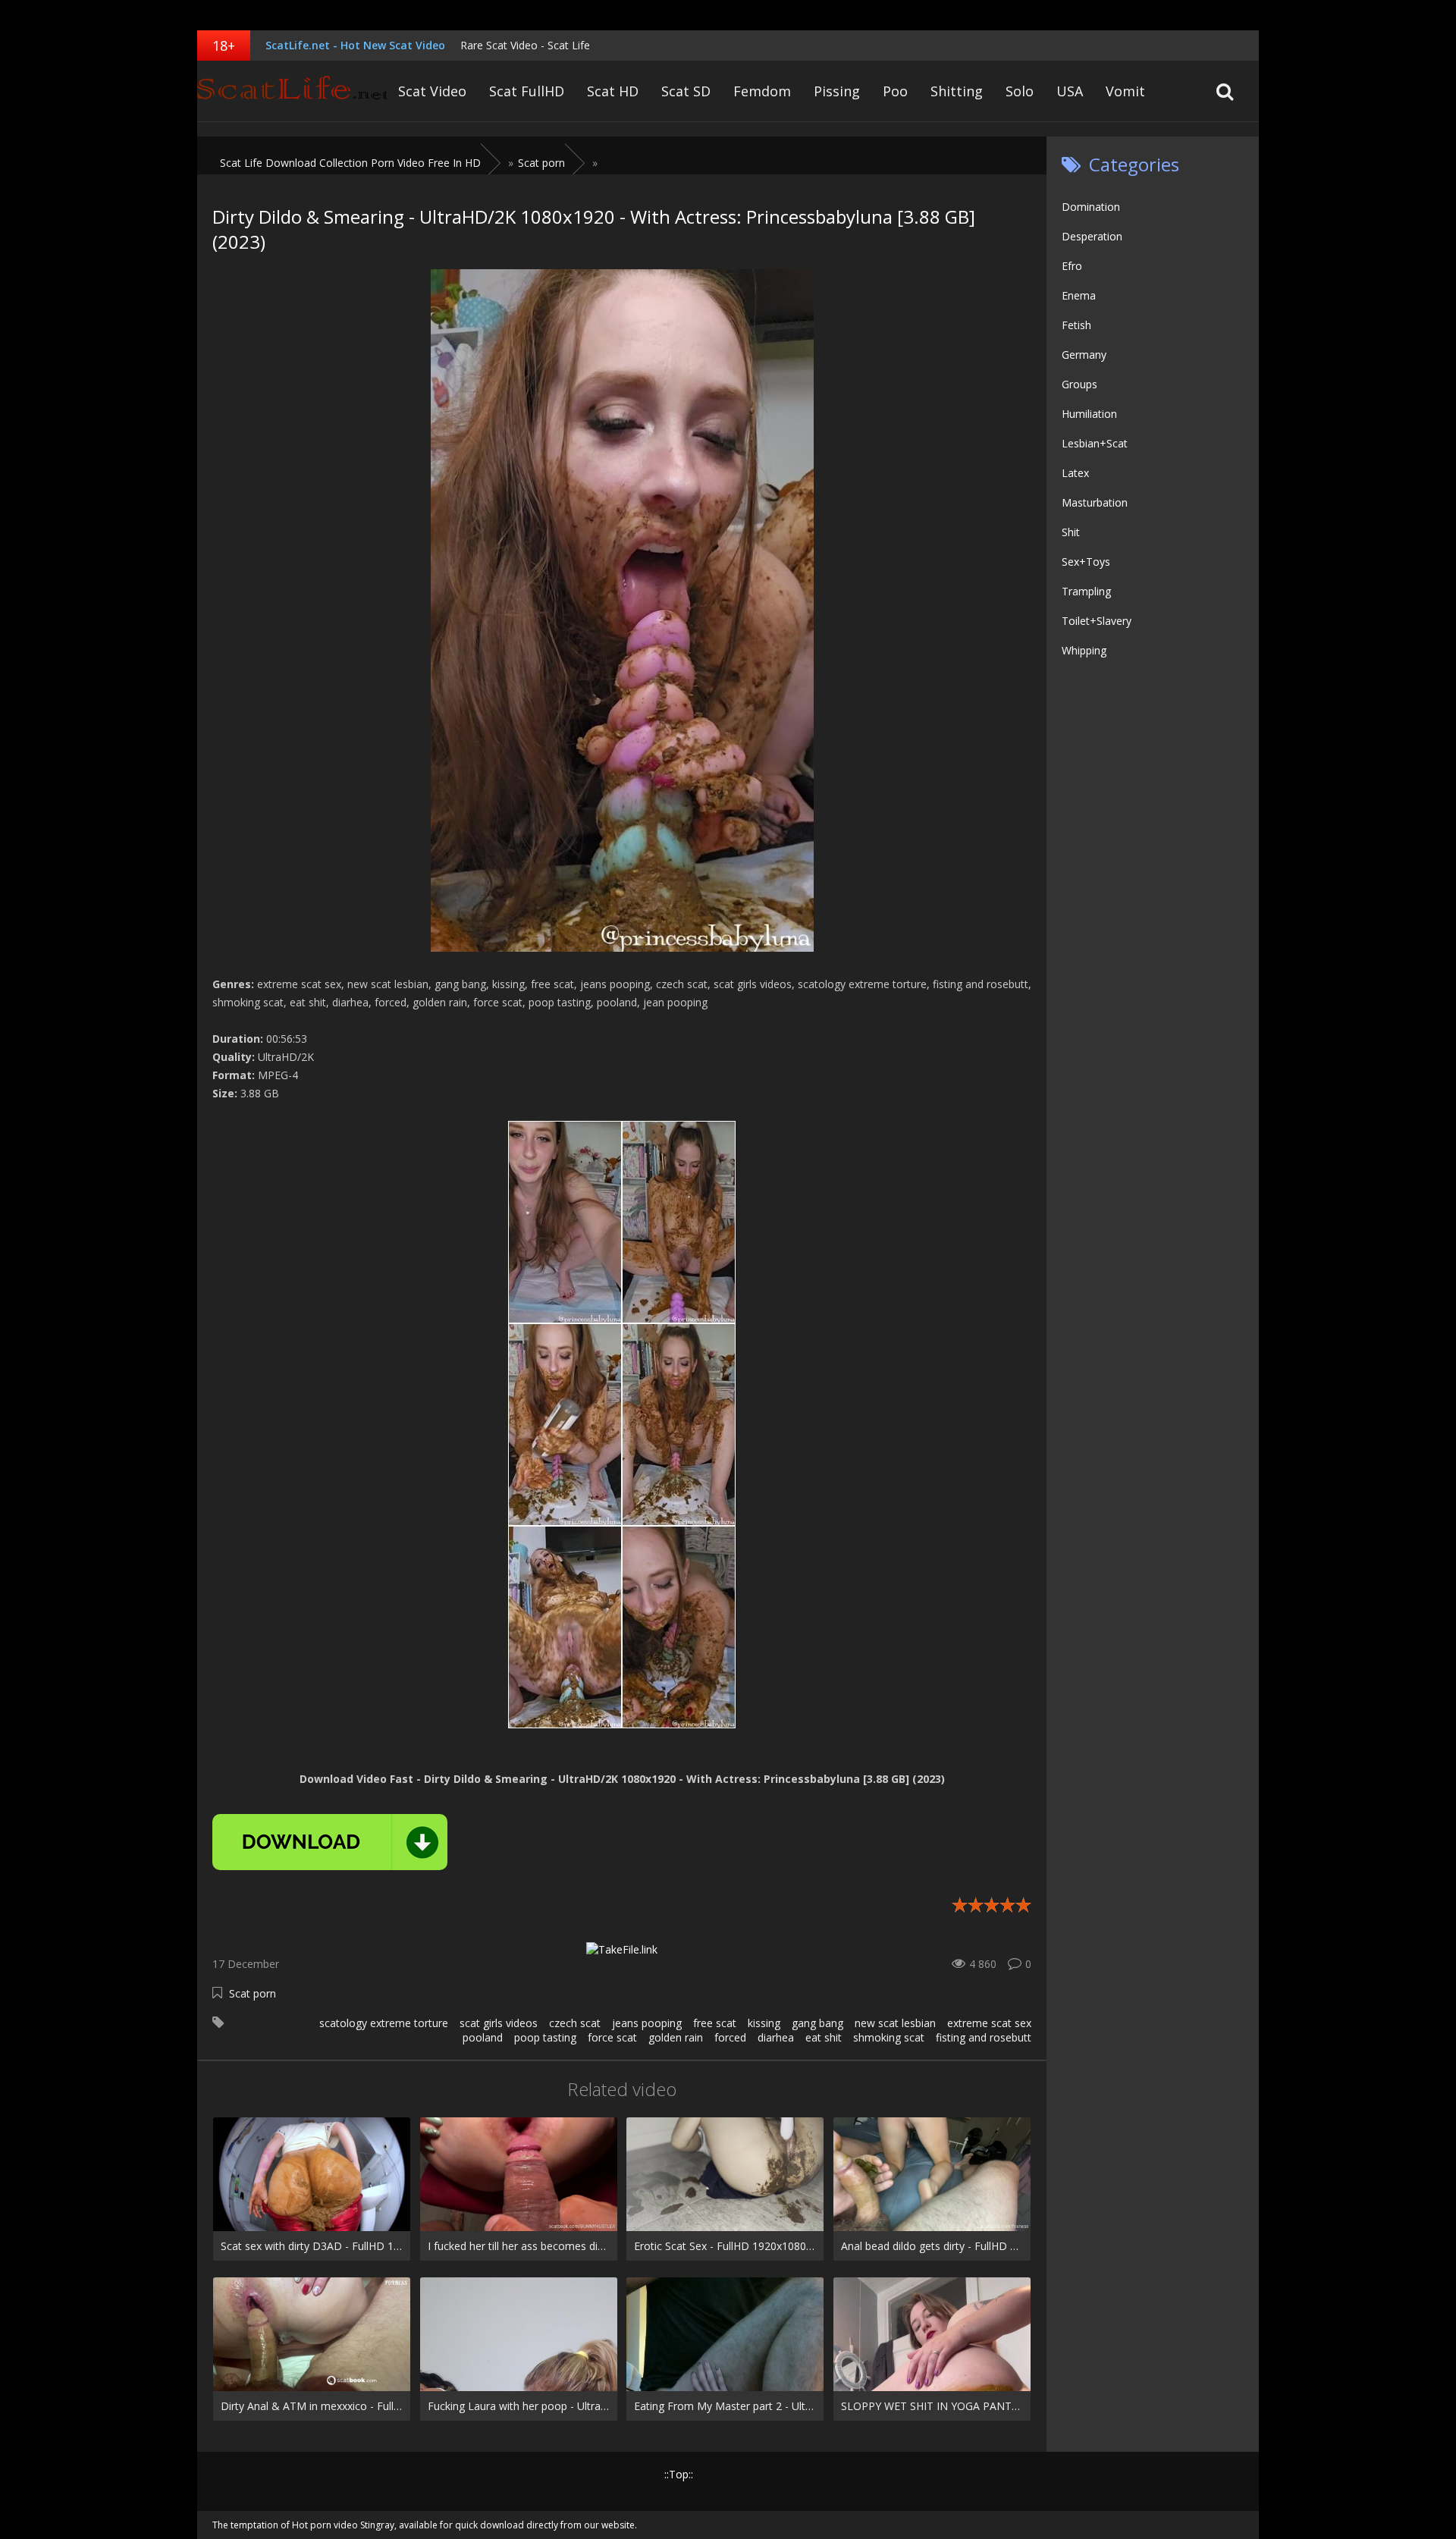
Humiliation (1089, 414)
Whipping (1084, 650)
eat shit (824, 2037)
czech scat (575, 2023)
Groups (1079, 384)
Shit (1071, 532)
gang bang (817, 2023)
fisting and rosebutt (984, 2037)
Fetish (1076, 325)
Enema (1079, 295)
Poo (895, 91)
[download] (330, 1842)
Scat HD (613, 91)
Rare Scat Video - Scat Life (525, 45)
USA (1070, 91)
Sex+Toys (1086, 562)
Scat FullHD (527, 91)
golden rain (676, 2037)
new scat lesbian (895, 2023)
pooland (483, 2037)
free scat (715, 2023)
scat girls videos (499, 2023)
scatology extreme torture (384, 2023)
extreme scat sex (989, 2023)
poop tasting (545, 2037)
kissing (764, 2023)
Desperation (1092, 236)
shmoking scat (889, 2037)
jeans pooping (647, 2023)
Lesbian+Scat (1095, 443)
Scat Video (432, 91)
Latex (1075, 473)
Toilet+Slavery (1097, 621)
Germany (1084, 355)
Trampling (1086, 591)
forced (730, 2037)
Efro (1072, 266)
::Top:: (679, 2474)
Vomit (1125, 91)
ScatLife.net (292, 91)
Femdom (762, 91)
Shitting (957, 91)
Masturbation (1095, 502)
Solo (1020, 91)
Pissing (837, 91)
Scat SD (686, 91)
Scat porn (253, 1993)
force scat (612, 2037)
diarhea (776, 2037)
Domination (1091, 207)
